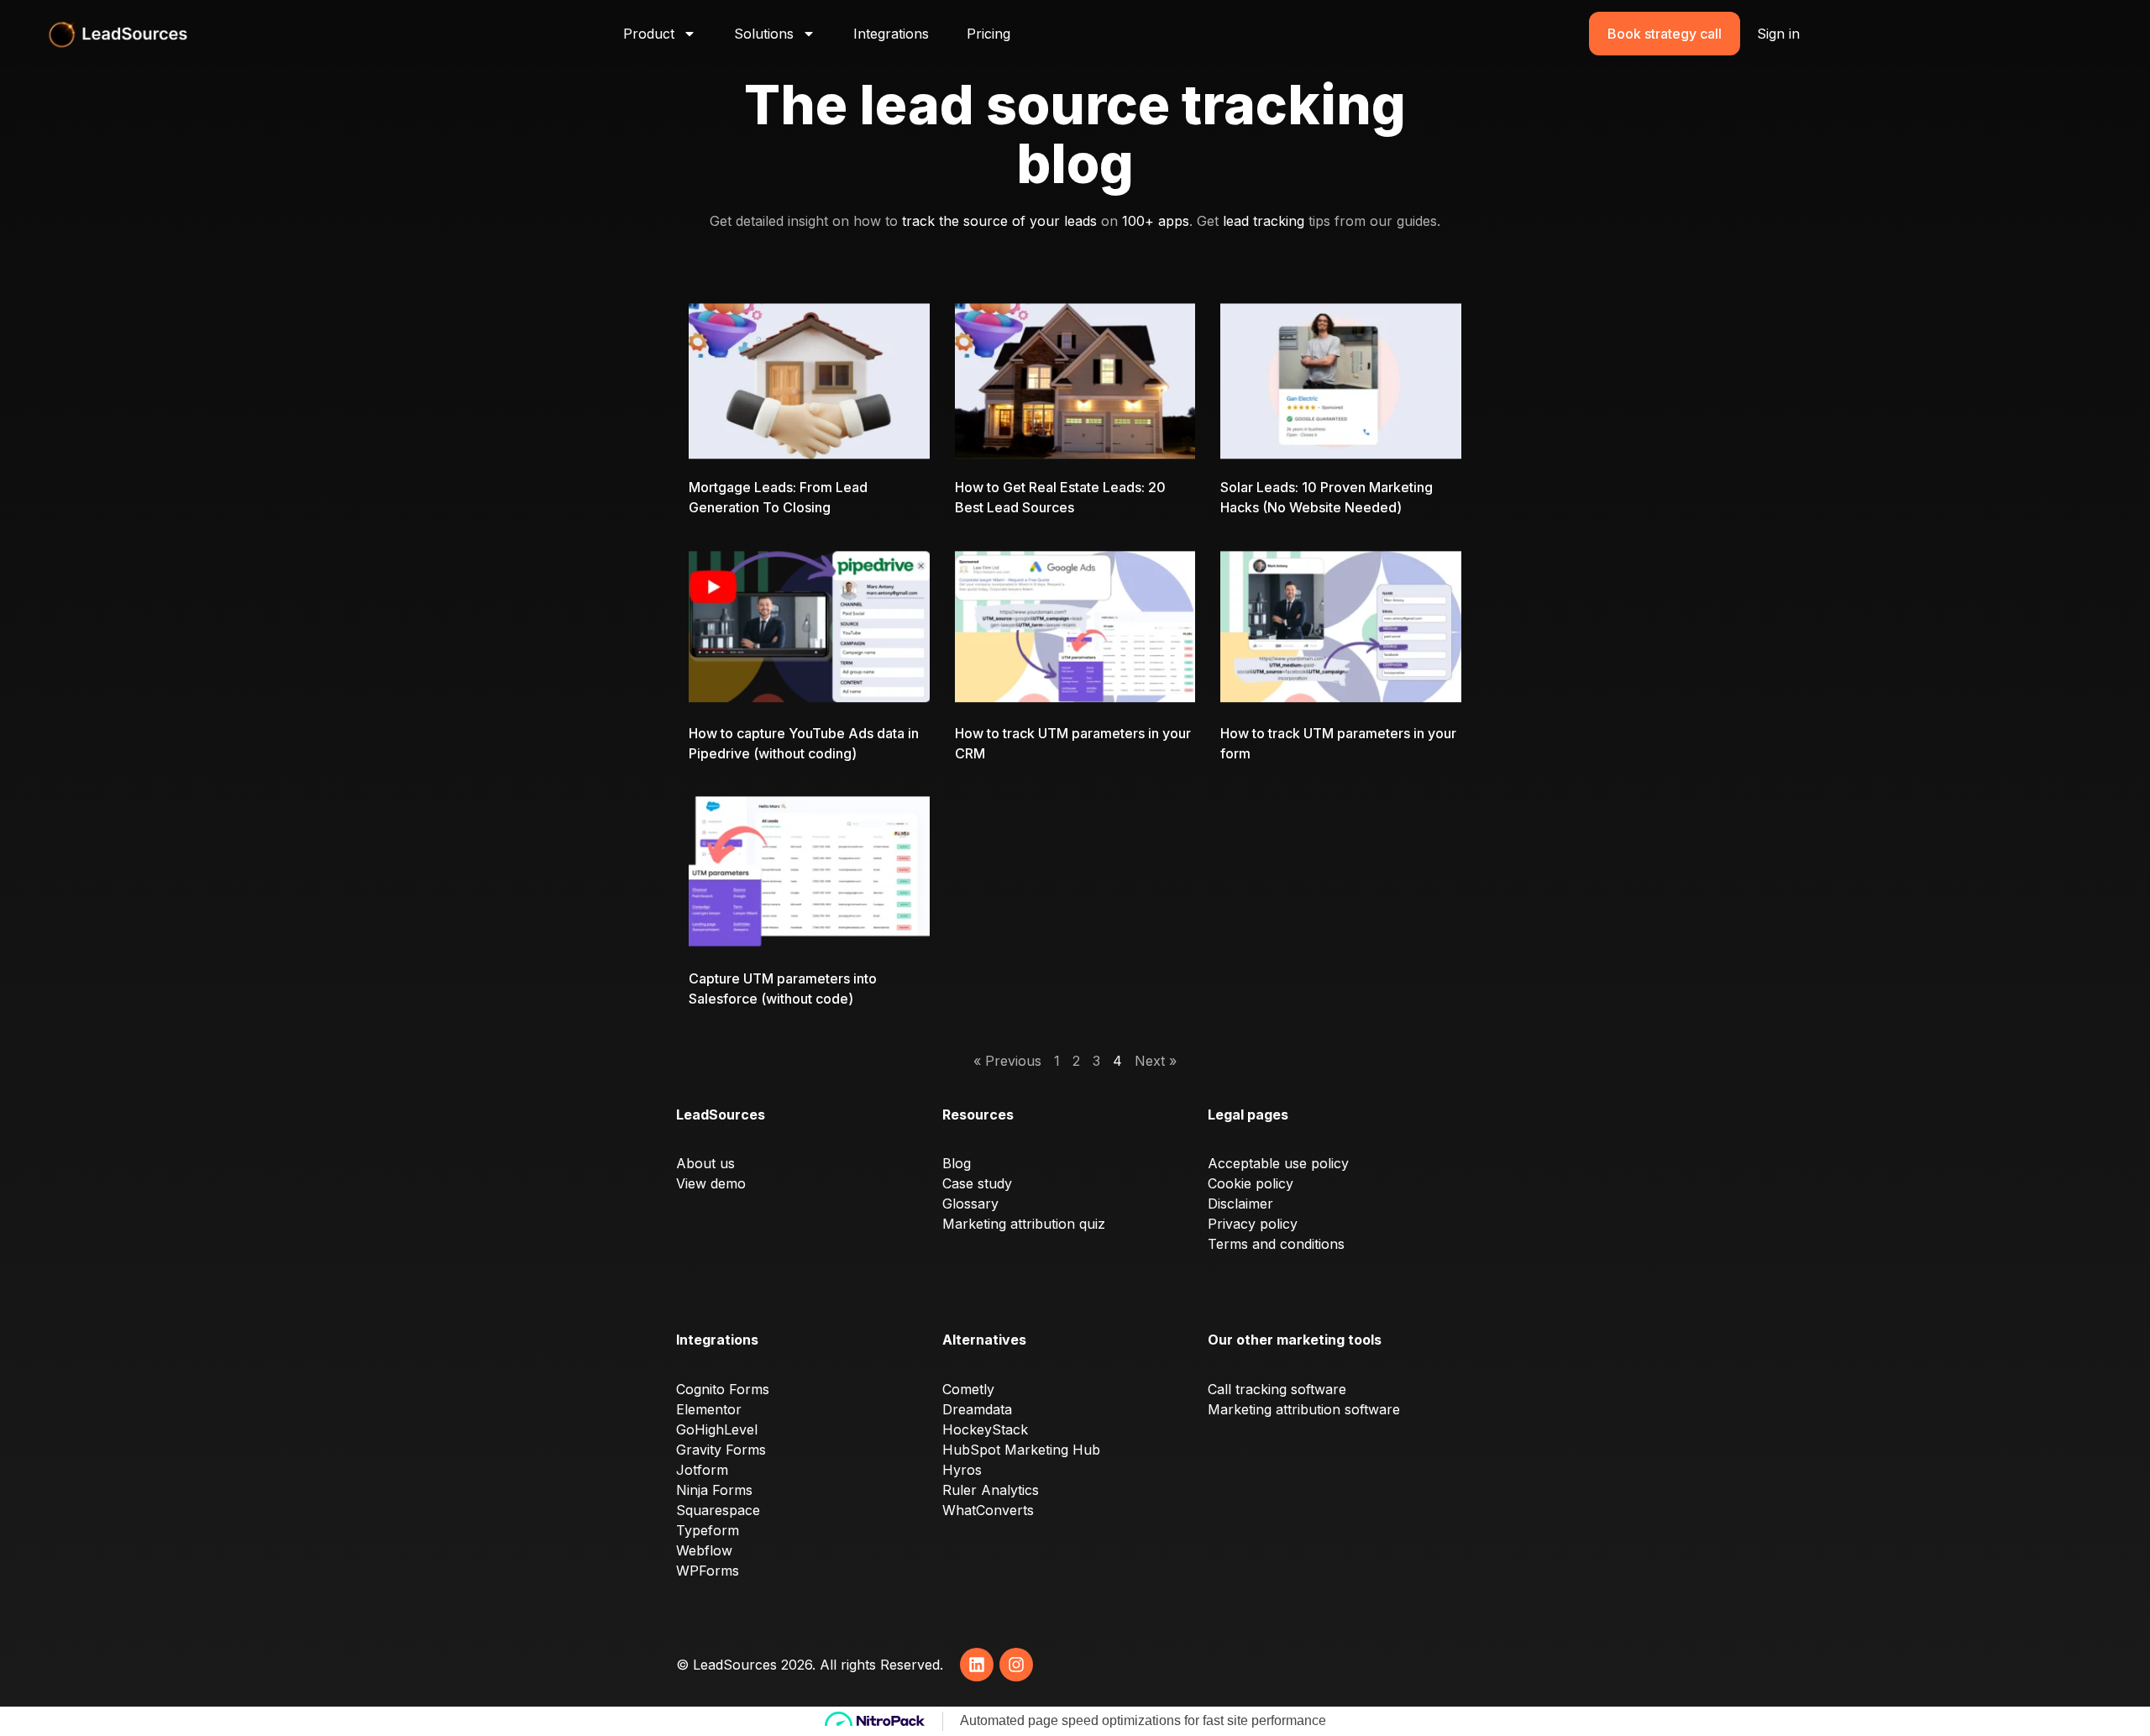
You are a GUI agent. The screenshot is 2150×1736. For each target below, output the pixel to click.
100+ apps (1156, 221)
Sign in (1778, 34)
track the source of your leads (999, 221)
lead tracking (1264, 221)
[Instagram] (1016, 1665)
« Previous (1007, 1061)
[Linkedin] (977, 1665)
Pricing (988, 34)
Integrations (891, 34)
